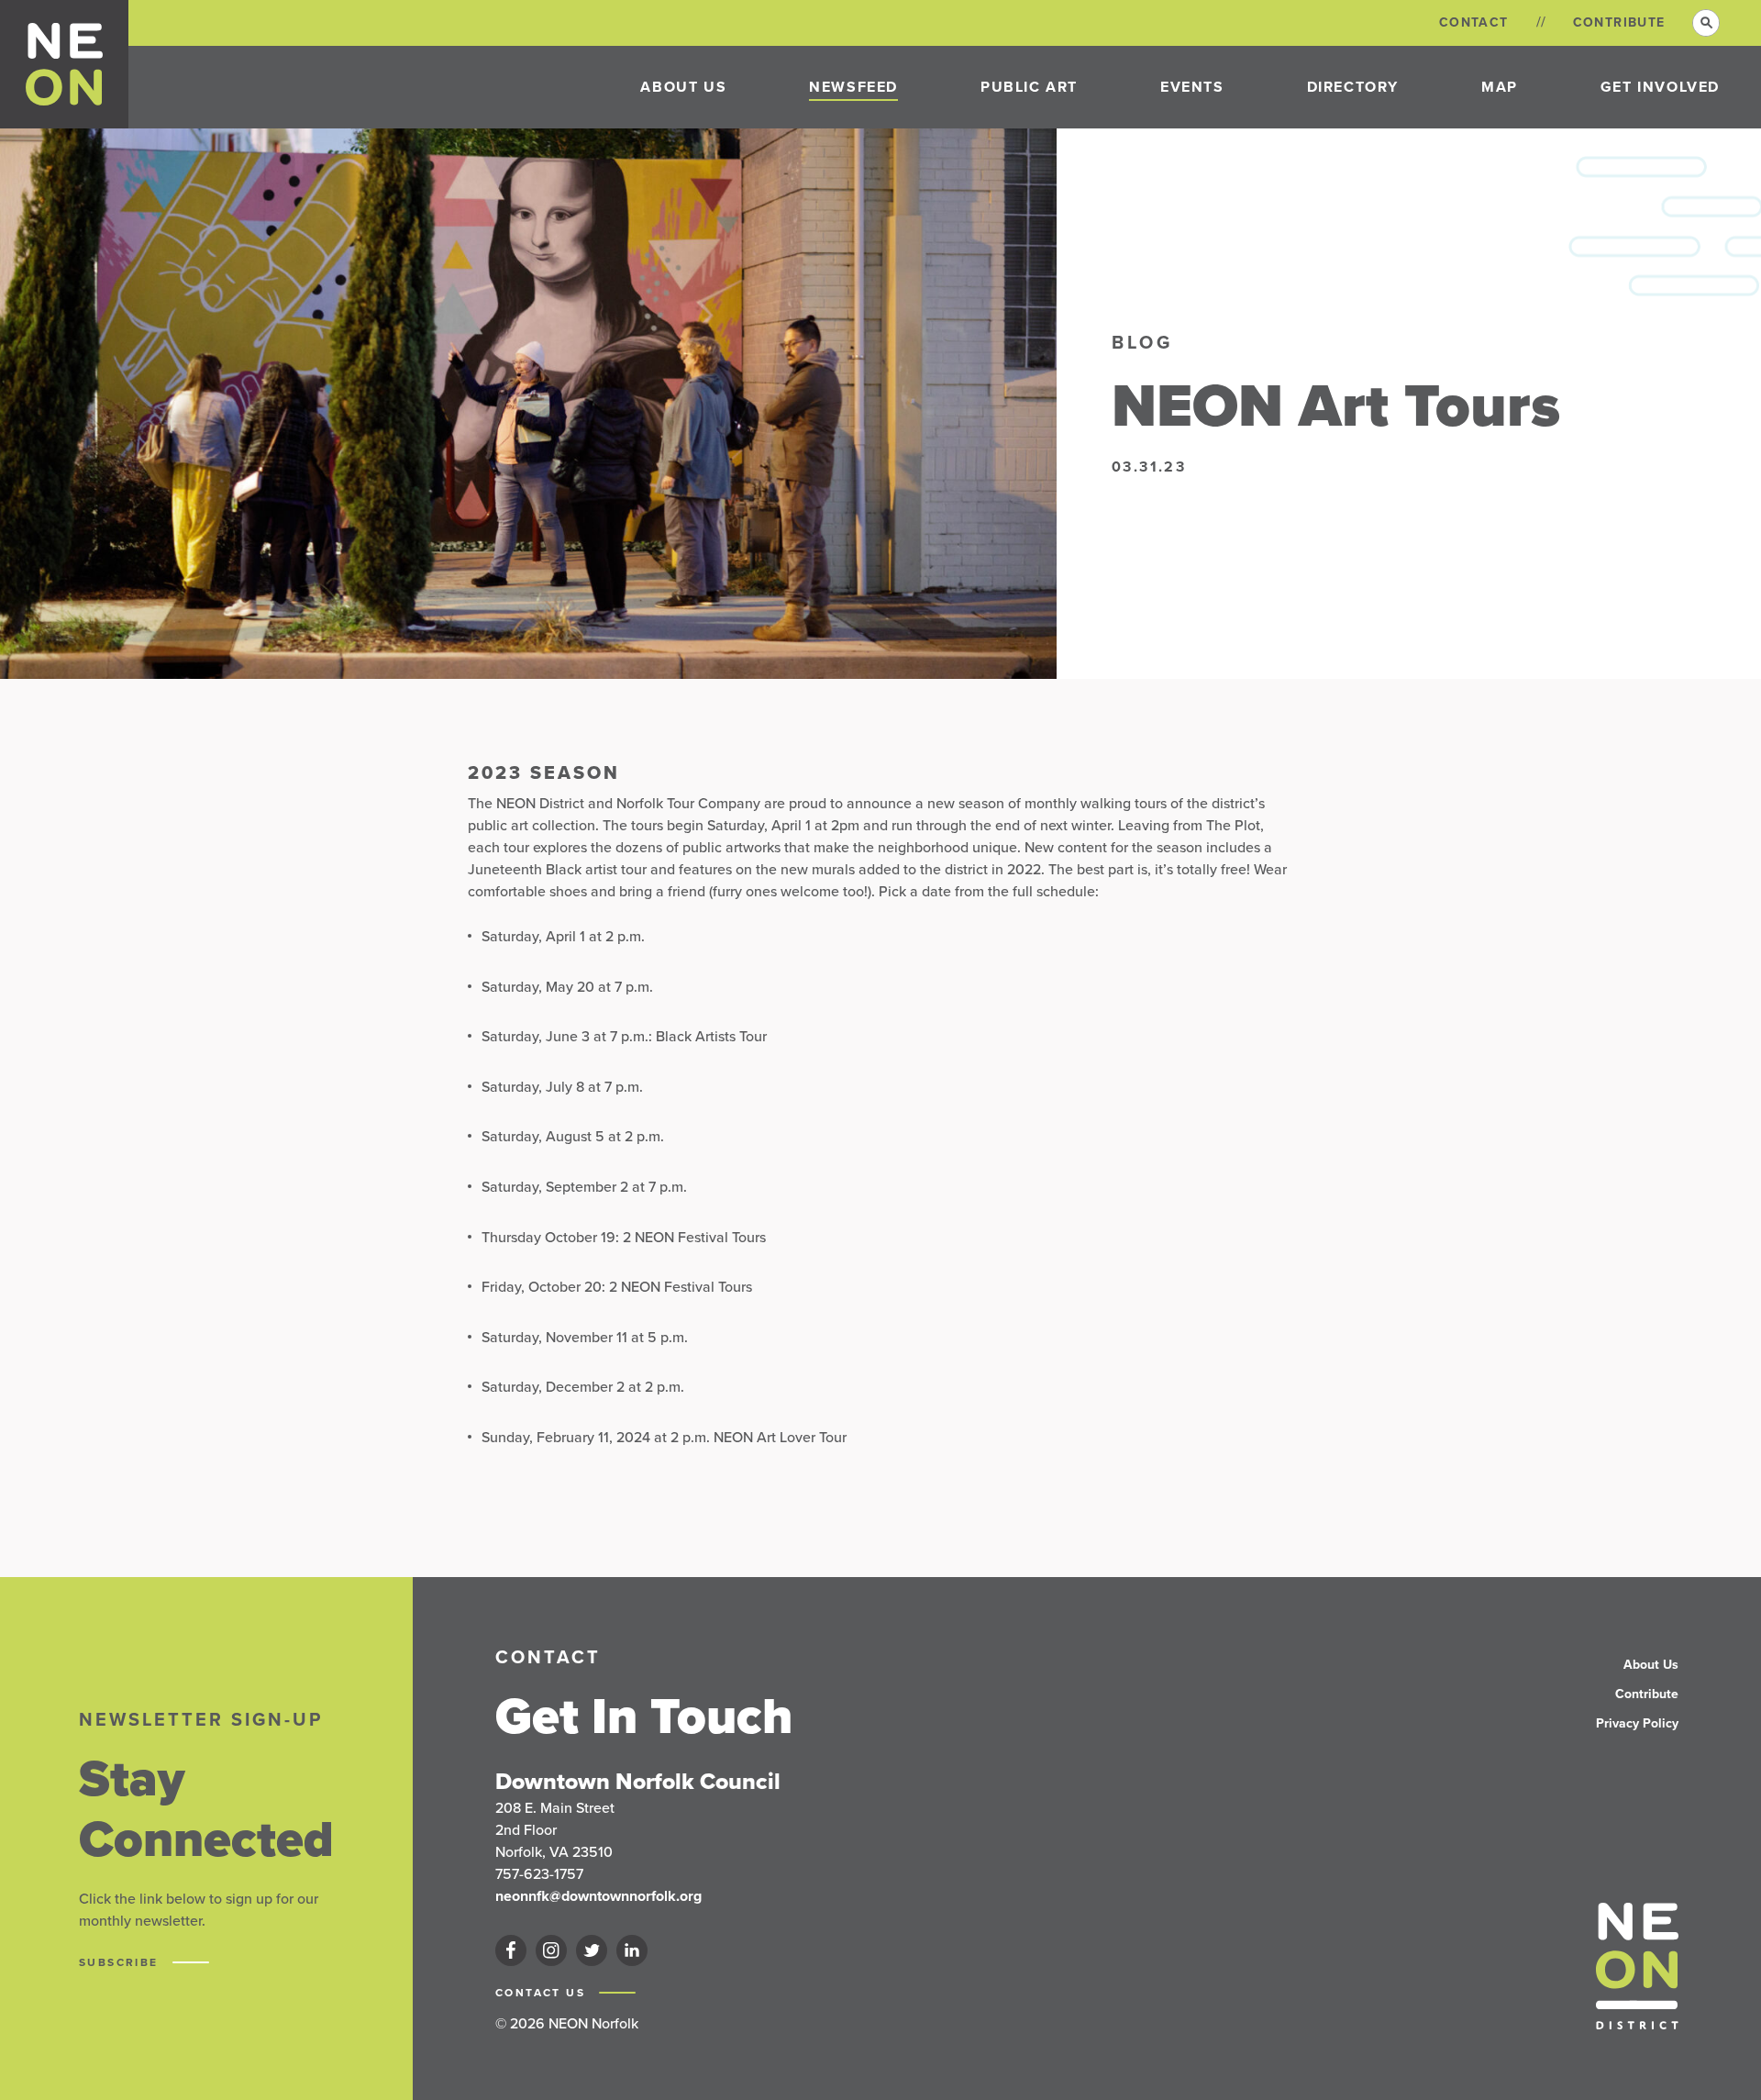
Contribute (1619, 22)
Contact (1474, 22)
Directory (1353, 87)
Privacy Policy (1637, 1723)
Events (1192, 87)
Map (1500, 87)
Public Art (1029, 87)
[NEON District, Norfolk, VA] (65, 64)
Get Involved (1660, 87)
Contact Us (543, 1993)
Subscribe (121, 1962)
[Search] (1706, 23)
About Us (683, 87)
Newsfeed (853, 87)
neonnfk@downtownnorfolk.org (598, 1896)
